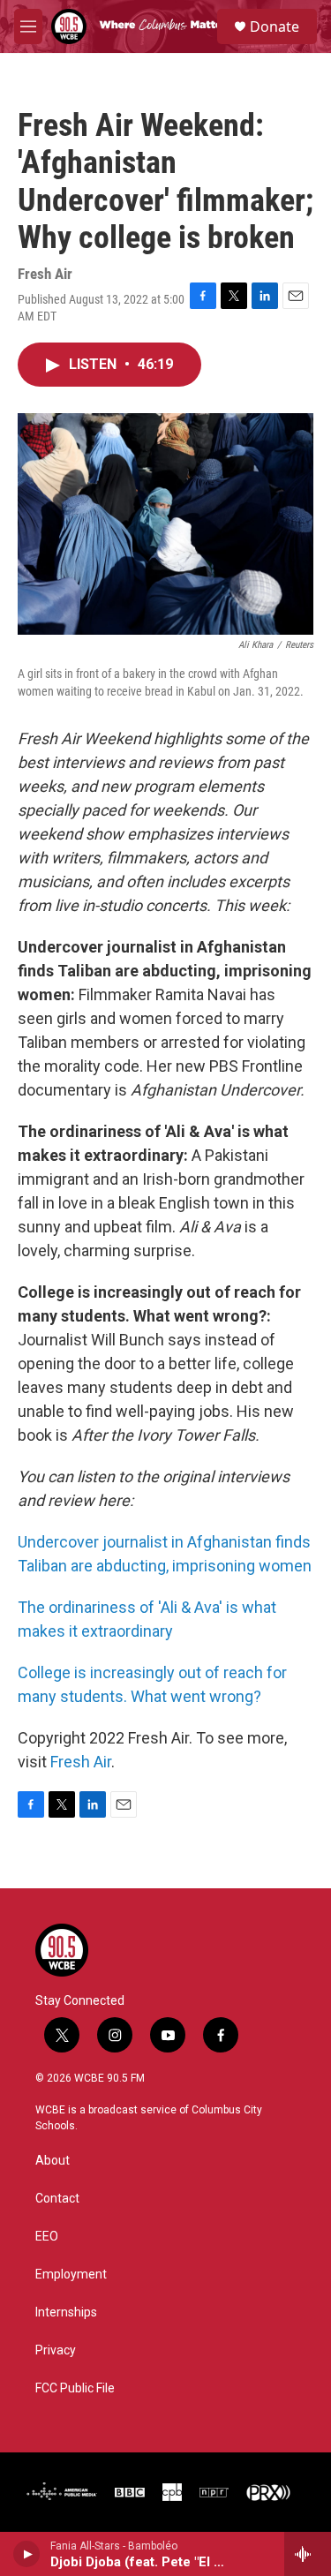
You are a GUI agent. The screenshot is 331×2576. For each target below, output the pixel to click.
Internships (66, 2312)
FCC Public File (75, 2388)
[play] (27, 2554)
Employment (71, 2275)
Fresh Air (81, 1762)
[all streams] (308, 2554)
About (53, 2161)
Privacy (56, 2350)
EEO (47, 2237)
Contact (57, 2199)
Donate (275, 26)
